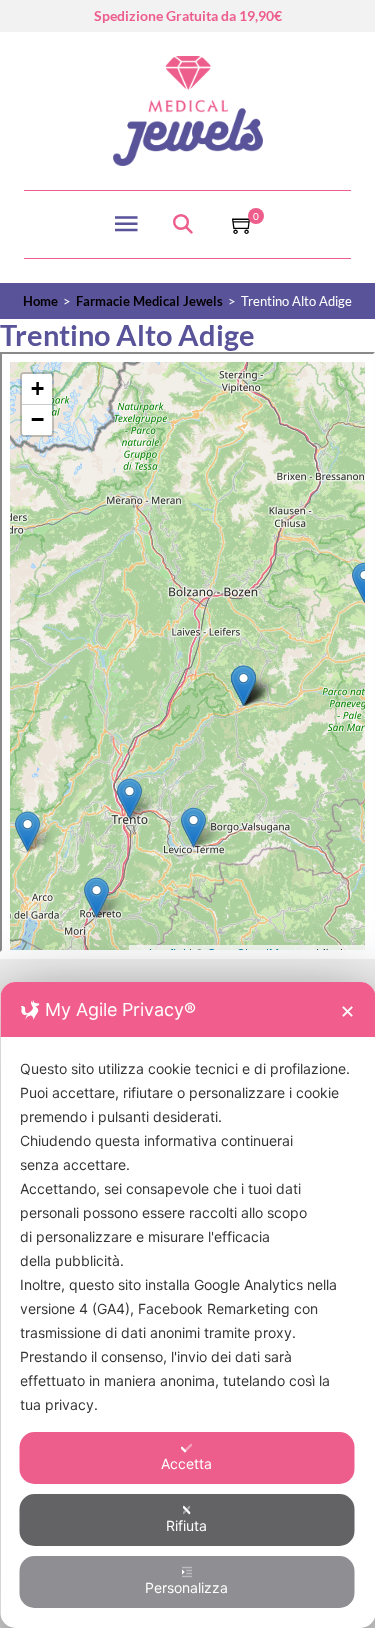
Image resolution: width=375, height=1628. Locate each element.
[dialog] (187, 1305)
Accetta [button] (186, 1463)
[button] (243, 224)
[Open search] (182, 224)
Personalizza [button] (186, 1587)
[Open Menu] (126, 224)
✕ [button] (347, 1011)
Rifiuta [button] (186, 1525)
